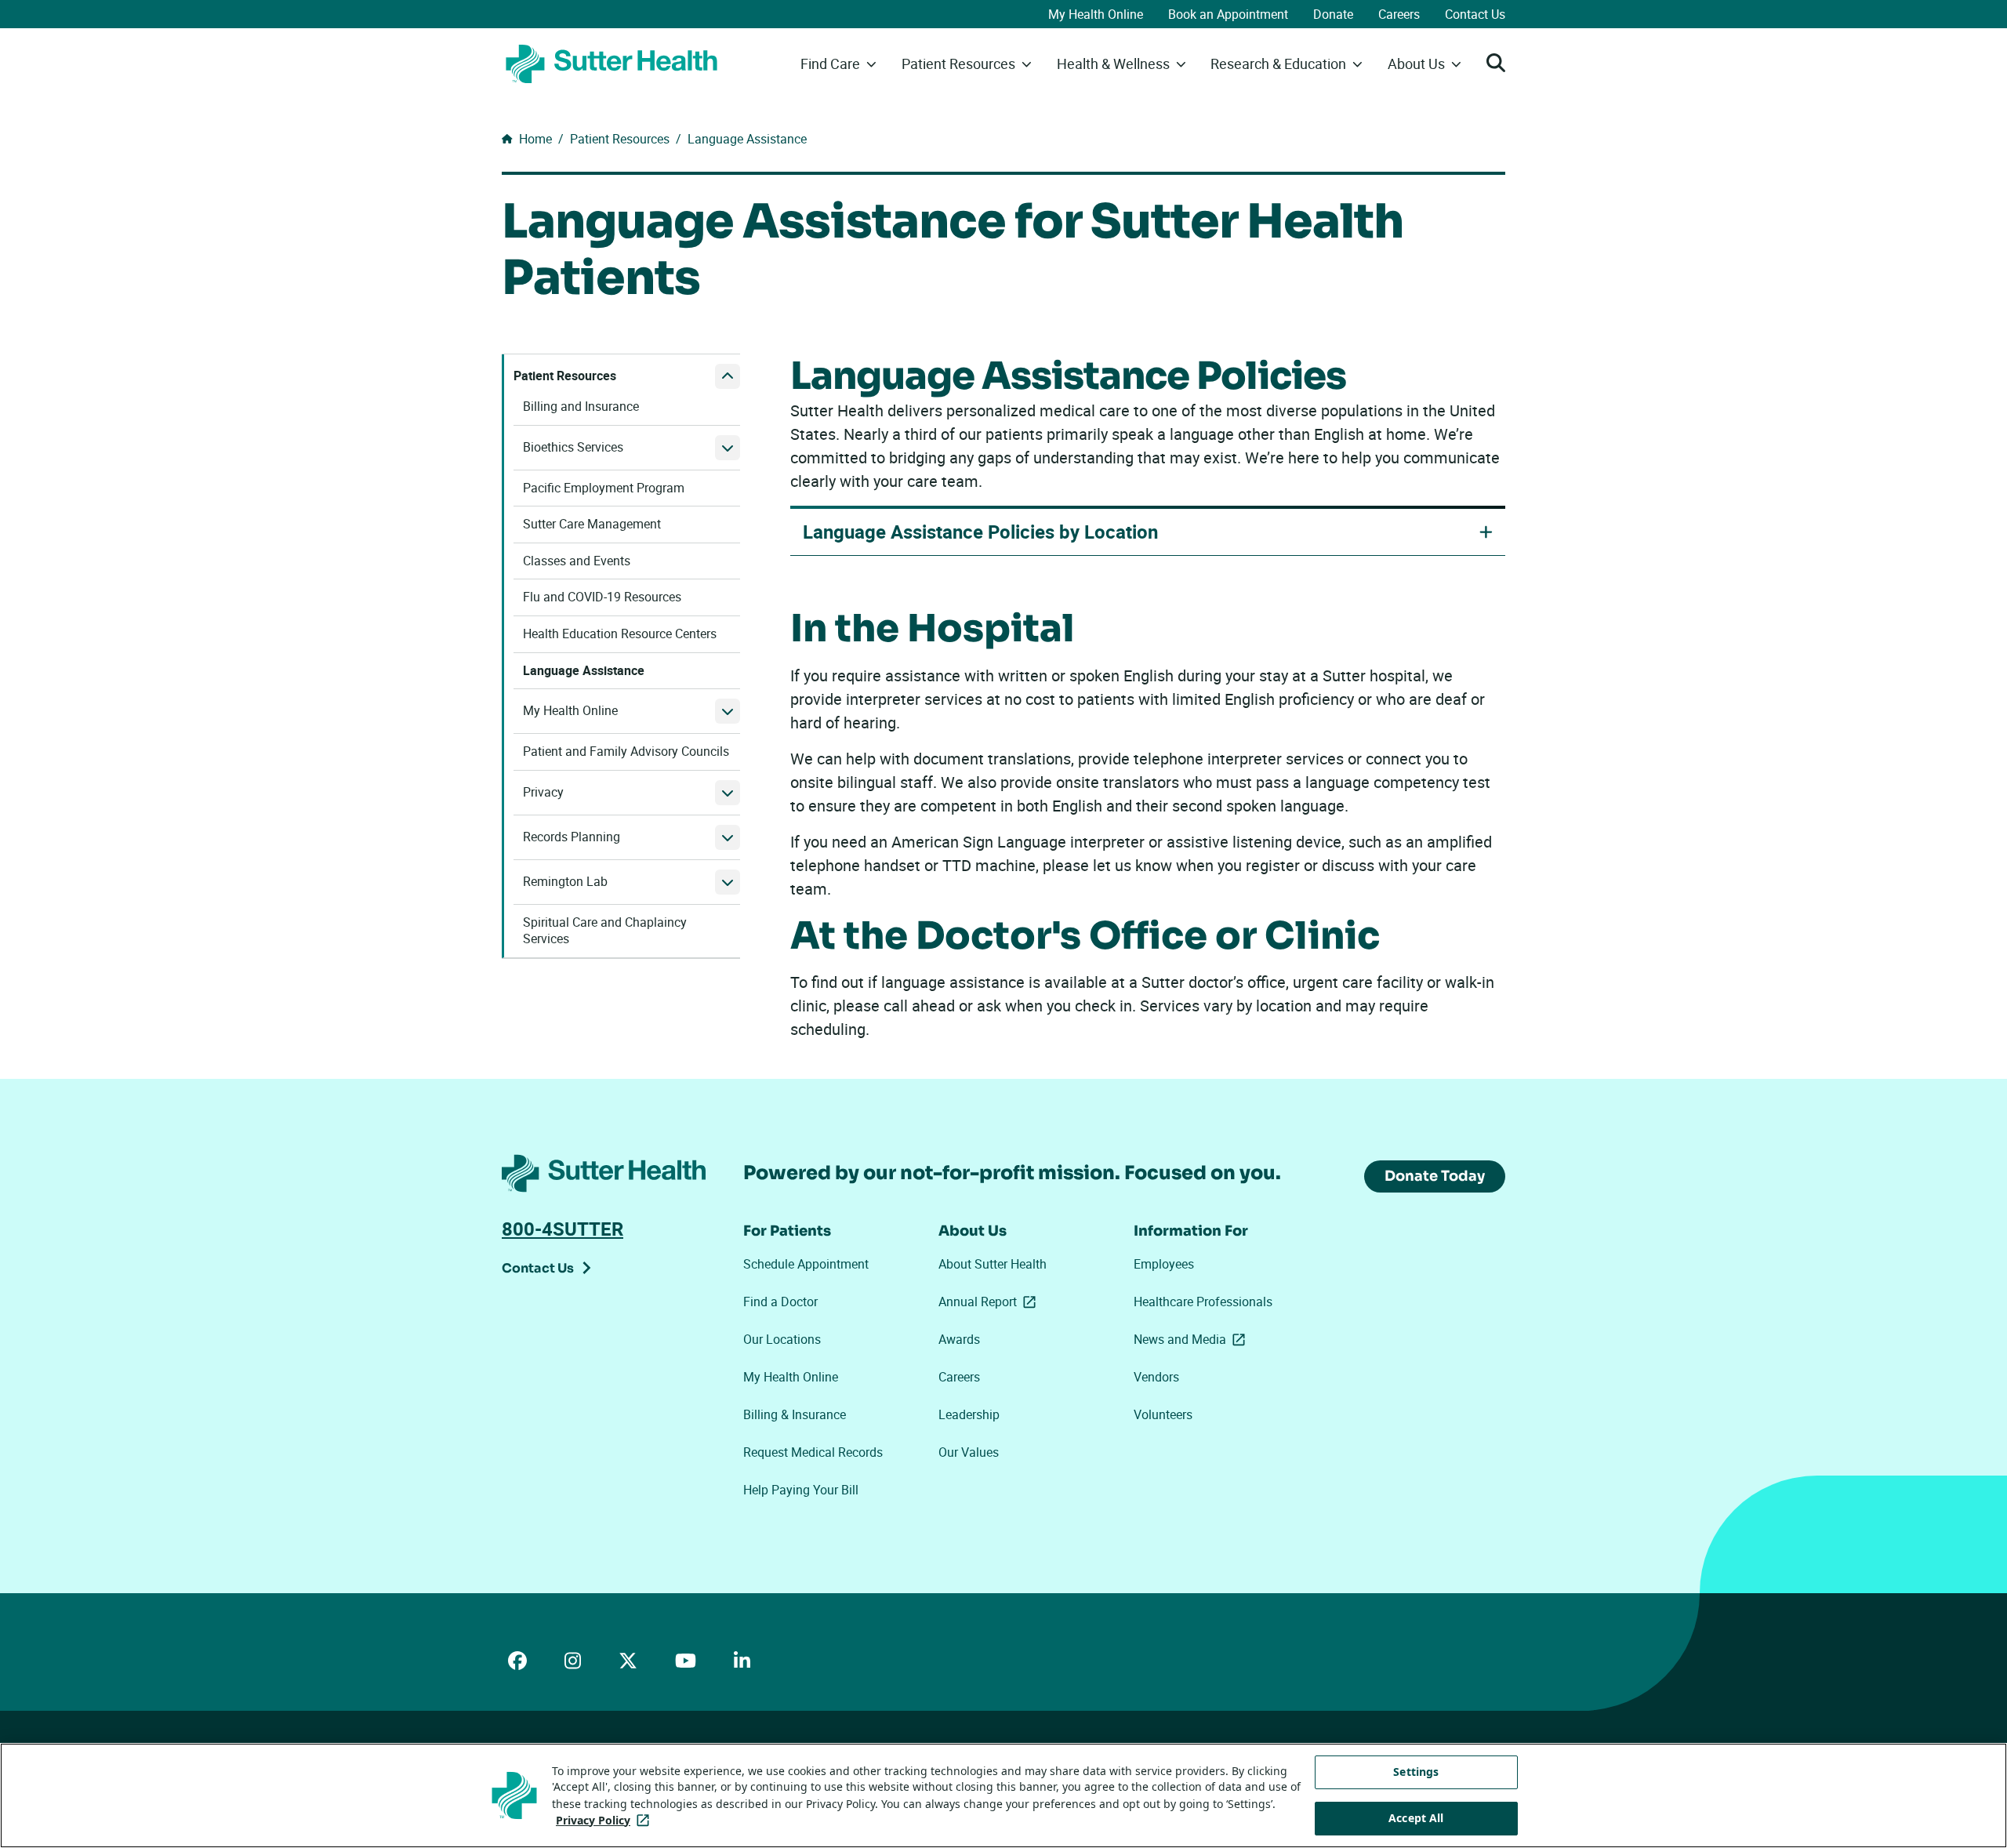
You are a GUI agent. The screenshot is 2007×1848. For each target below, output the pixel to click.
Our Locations (782, 1339)
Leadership (969, 1414)
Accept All (1416, 1818)
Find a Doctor (780, 1302)
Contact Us (1475, 14)
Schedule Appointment (806, 1264)
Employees (1164, 1264)
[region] (1003, 1795)
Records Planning (572, 837)
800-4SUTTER (563, 1229)
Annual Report (990, 1302)
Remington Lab (565, 882)
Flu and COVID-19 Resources (602, 597)
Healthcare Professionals (1203, 1302)
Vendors (1156, 1377)
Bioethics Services (573, 447)
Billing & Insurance (795, 1414)
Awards (959, 1339)
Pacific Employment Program (604, 488)
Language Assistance (584, 671)
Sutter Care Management (592, 524)
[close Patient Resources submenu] (728, 376)
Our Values (969, 1452)
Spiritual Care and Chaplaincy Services (605, 931)
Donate (1333, 14)
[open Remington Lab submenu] (728, 882)
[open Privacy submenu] (728, 793)
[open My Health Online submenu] (728, 711)
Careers (1399, 14)
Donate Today (1435, 1176)
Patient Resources (565, 376)
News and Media (1192, 1339)
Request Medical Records (813, 1452)
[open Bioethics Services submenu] (728, 448)
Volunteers (1163, 1414)
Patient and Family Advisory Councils (626, 752)
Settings (1416, 1772)
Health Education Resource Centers (620, 634)
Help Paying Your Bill (801, 1490)
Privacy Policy (606, 1820)
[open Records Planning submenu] (728, 837)
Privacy (543, 792)
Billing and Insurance (581, 407)
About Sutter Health (993, 1264)
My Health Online (1096, 14)
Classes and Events (577, 561)
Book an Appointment (1228, 14)
